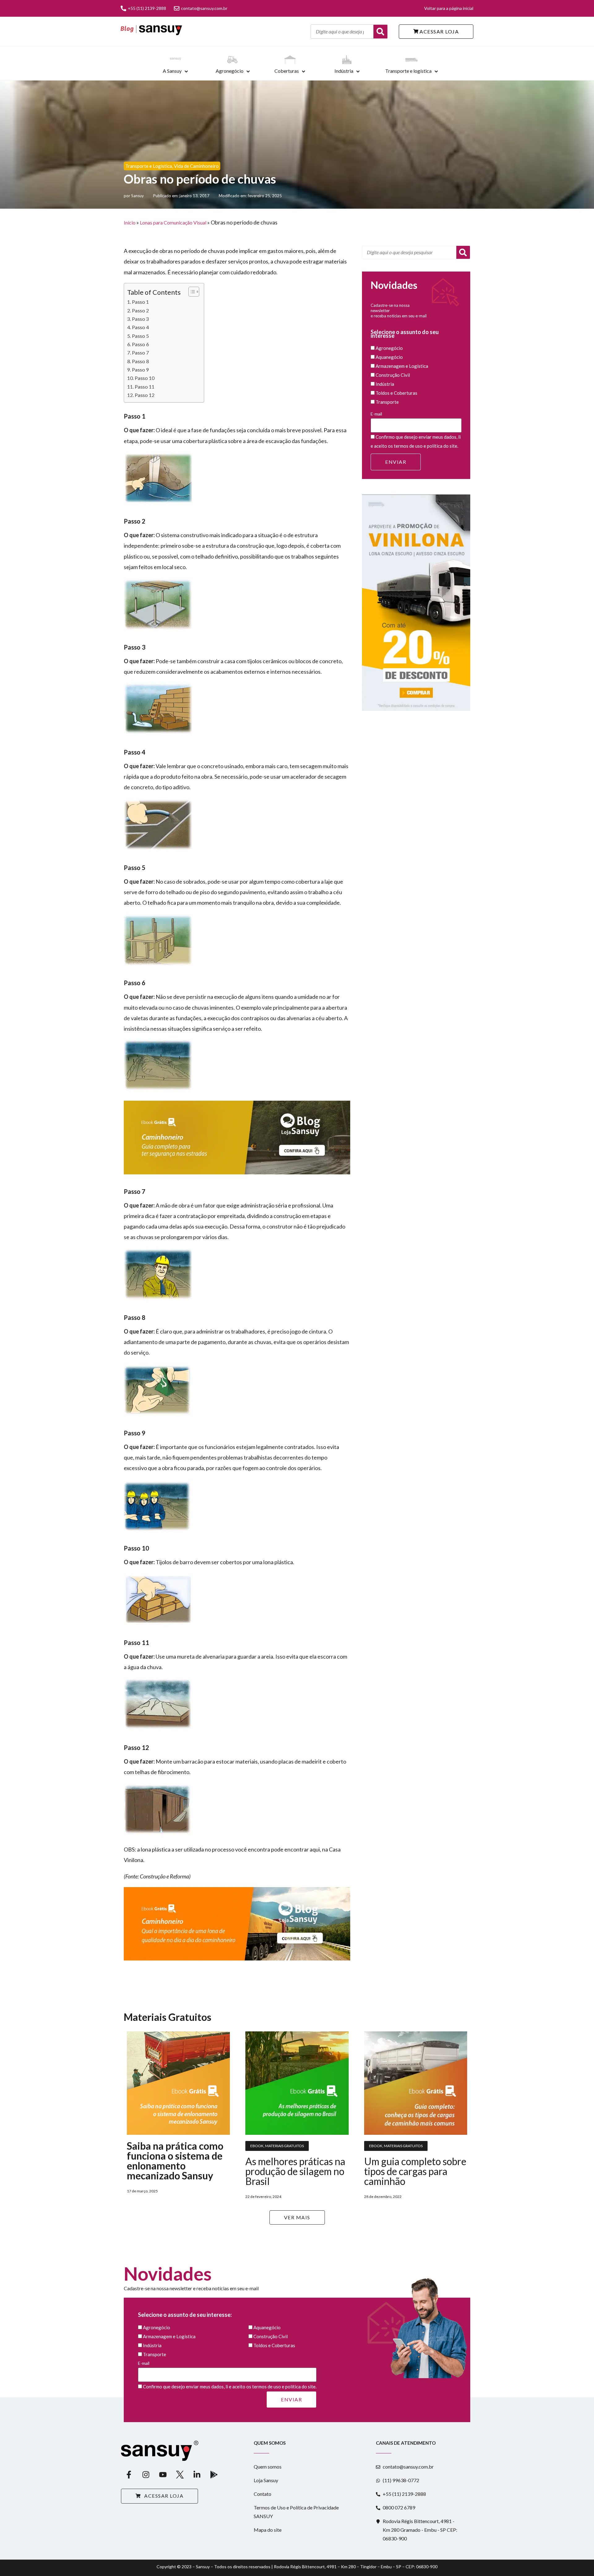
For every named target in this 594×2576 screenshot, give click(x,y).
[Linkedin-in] (197, 2475)
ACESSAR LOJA (439, 31)
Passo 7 (140, 352)
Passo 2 (140, 310)
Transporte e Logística (149, 166)
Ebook (257, 2146)
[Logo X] (180, 2475)
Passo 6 (140, 344)
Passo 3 (140, 319)
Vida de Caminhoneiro (196, 166)
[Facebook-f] (129, 2475)
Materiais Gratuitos (284, 2146)
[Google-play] (214, 2475)
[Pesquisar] (463, 252)
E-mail (376, 414)
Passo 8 (140, 361)
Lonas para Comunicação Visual (173, 222)
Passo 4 (140, 327)
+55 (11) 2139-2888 (147, 8)
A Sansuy (172, 71)
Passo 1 (140, 302)
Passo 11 (144, 387)
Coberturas (287, 71)
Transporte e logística (408, 71)
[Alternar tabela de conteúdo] (191, 292)
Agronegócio (230, 71)
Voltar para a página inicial (449, 8)
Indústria (344, 71)
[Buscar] (380, 32)
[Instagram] (146, 2475)
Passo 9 (140, 370)
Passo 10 (144, 378)
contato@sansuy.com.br (204, 8)
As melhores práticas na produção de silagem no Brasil (295, 2171)
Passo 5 (140, 336)
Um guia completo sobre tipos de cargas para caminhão (415, 2171)
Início (130, 222)
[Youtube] (163, 2475)
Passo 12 (144, 395)
